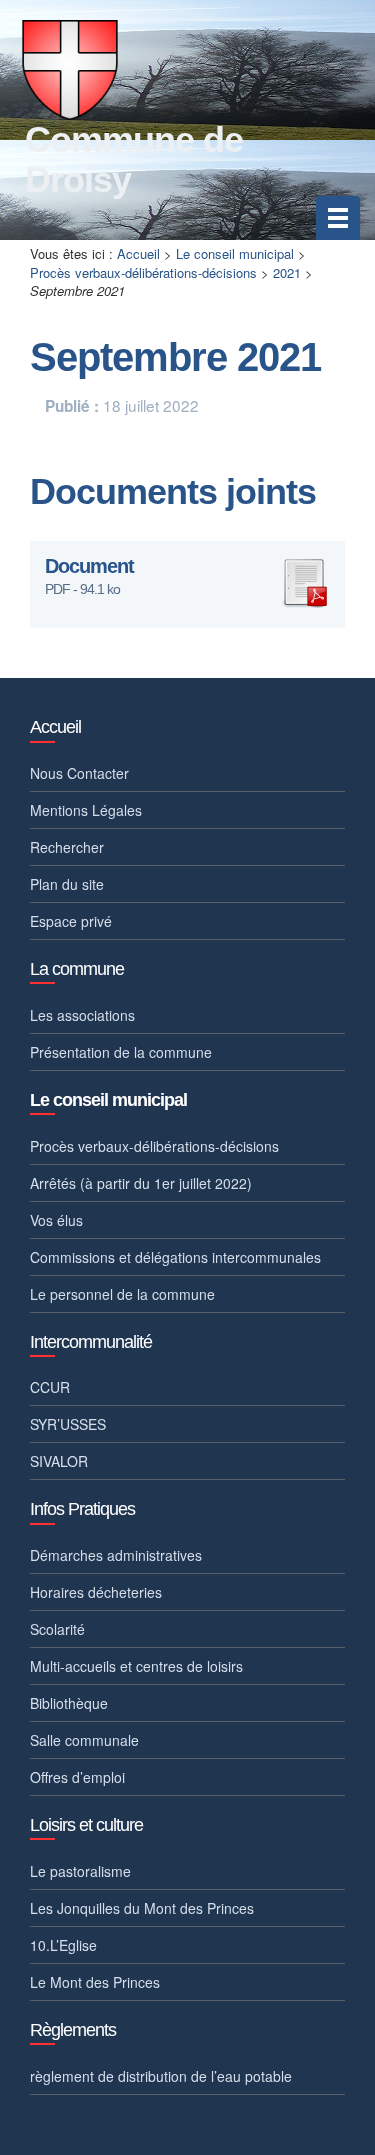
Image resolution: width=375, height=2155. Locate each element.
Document (89, 566)
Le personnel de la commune (122, 1294)
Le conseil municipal (235, 253)
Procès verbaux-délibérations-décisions (143, 272)
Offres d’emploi (77, 1777)
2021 (287, 272)
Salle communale (84, 1740)
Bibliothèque (69, 1703)
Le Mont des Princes (95, 1982)
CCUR (50, 1387)
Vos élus (56, 1220)
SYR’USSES (68, 1424)
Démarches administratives (116, 1555)
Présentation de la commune (121, 1052)
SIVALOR (59, 1461)
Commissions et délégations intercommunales (175, 1257)
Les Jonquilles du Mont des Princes (142, 1908)
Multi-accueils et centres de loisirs (136, 1666)
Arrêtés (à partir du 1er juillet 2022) (141, 1183)
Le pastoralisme (80, 1871)
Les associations (82, 1015)
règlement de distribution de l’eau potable (161, 2076)
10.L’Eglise (63, 1945)
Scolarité (57, 1629)
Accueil (138, 253)
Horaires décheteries (96, 1592)
